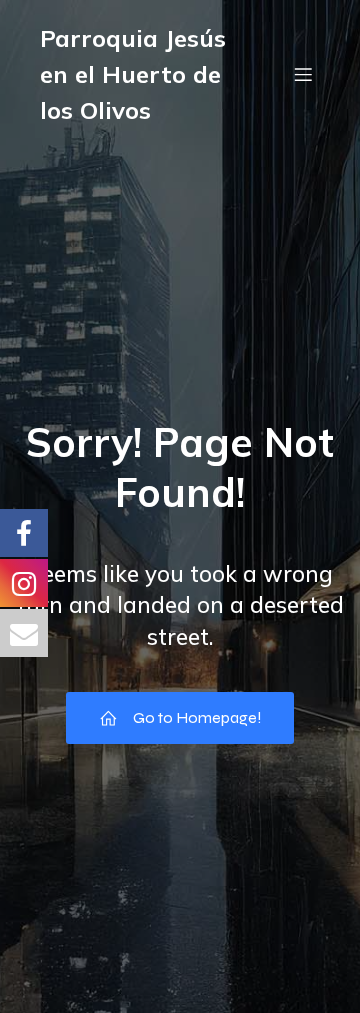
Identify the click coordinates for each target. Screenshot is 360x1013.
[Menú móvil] (303, 74)
